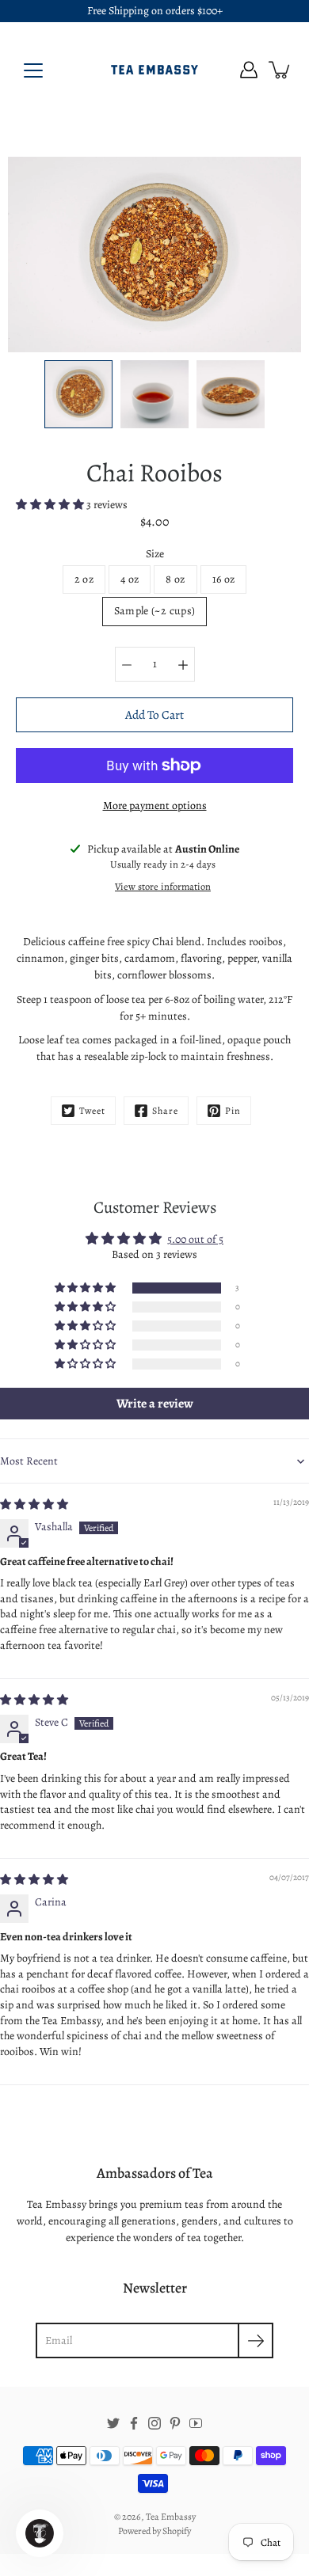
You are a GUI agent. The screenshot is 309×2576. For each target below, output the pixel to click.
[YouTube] (196, 2423)
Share (165, 1111)
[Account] (249, 70)
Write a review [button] (155, 1404)
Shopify (177, 2531)
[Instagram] (154, 2423)
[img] (34, 1505)
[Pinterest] (175, 2423)
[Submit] (256, 2340)
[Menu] (33, 70)
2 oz (84, 579)
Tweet (92, 1111)
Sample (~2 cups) (155, 611)
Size (155, 554)
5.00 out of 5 (195, 1239)
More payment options (155, 805)
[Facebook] (134, 2423)
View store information (163, 886)
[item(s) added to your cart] (280, 70)
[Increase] (183, 664)
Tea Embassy (171, 2517)
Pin (233, 1111)
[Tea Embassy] (154, 70)
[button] (51, 505)
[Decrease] (127, 664)
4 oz (130, 579)
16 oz (224, 579)
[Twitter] (113, 2423)
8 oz (175, 579)
